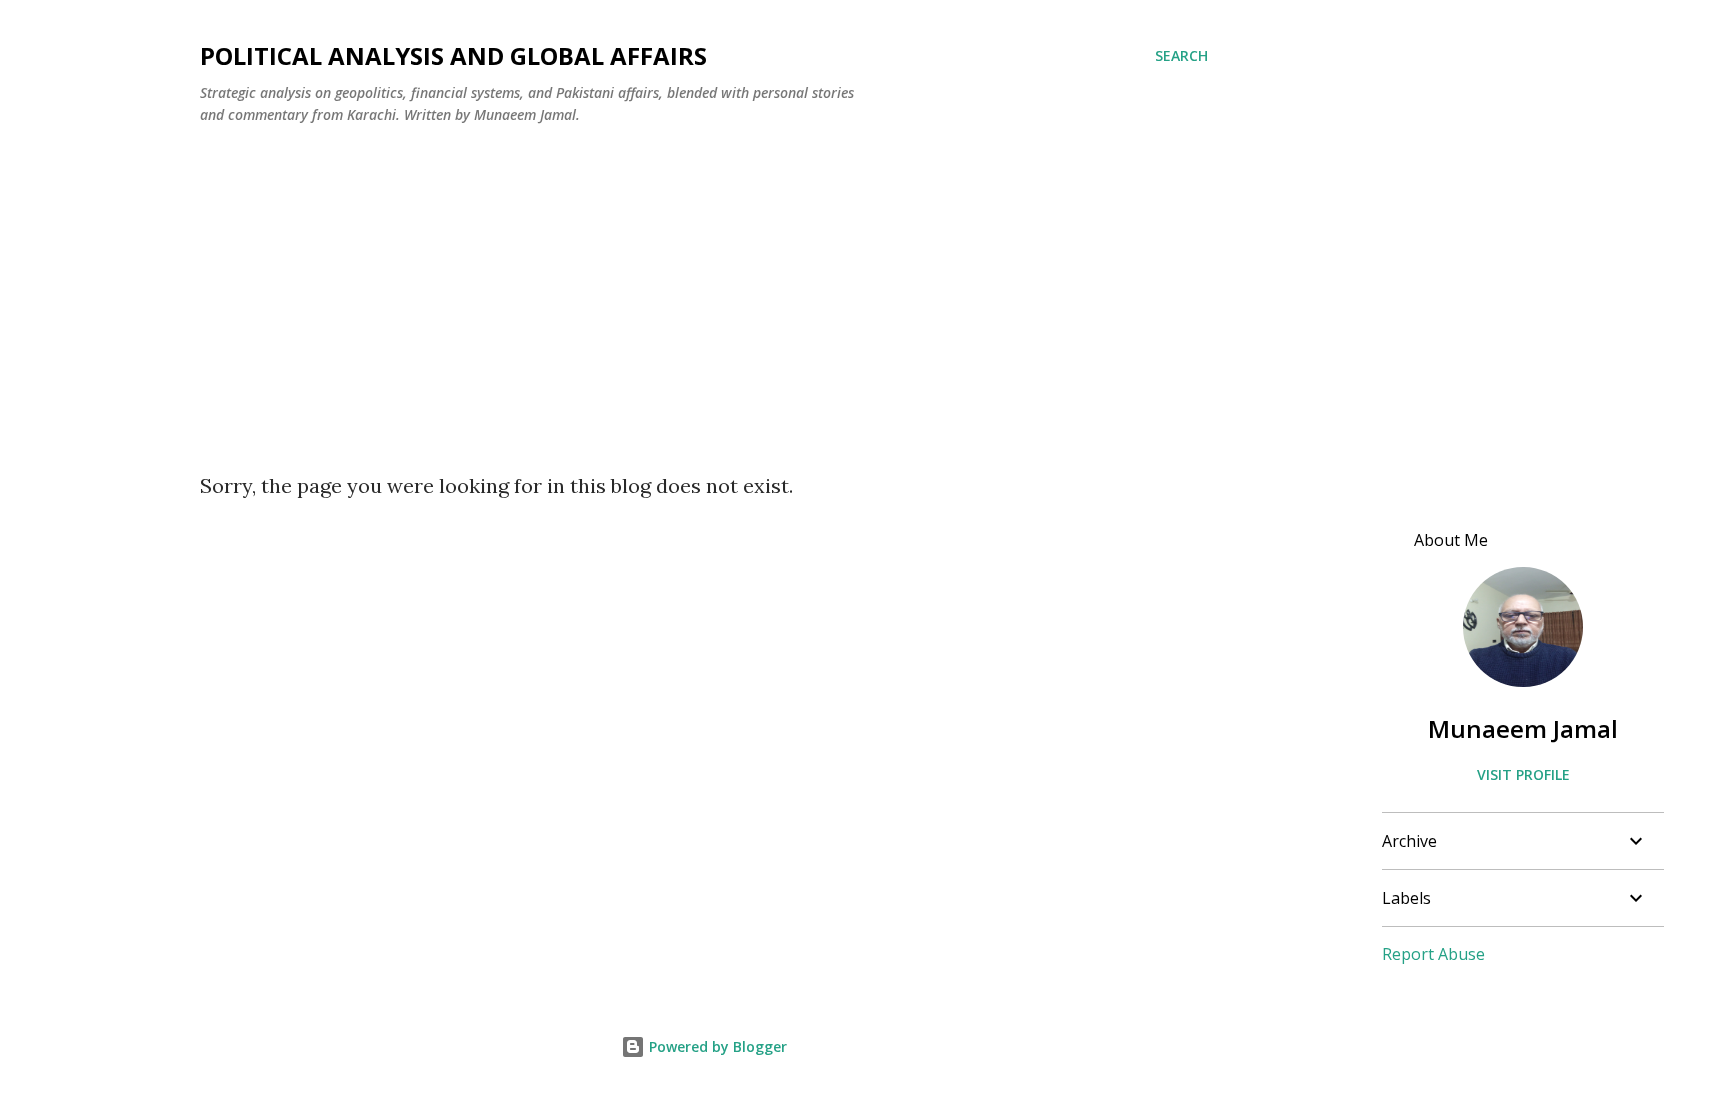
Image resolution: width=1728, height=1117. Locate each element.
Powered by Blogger (716, 1046)
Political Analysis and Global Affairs (453, 55)
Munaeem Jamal (1523, 728)
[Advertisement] (704, 291)
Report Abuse (1433, 954)
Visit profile (1523, 774)
